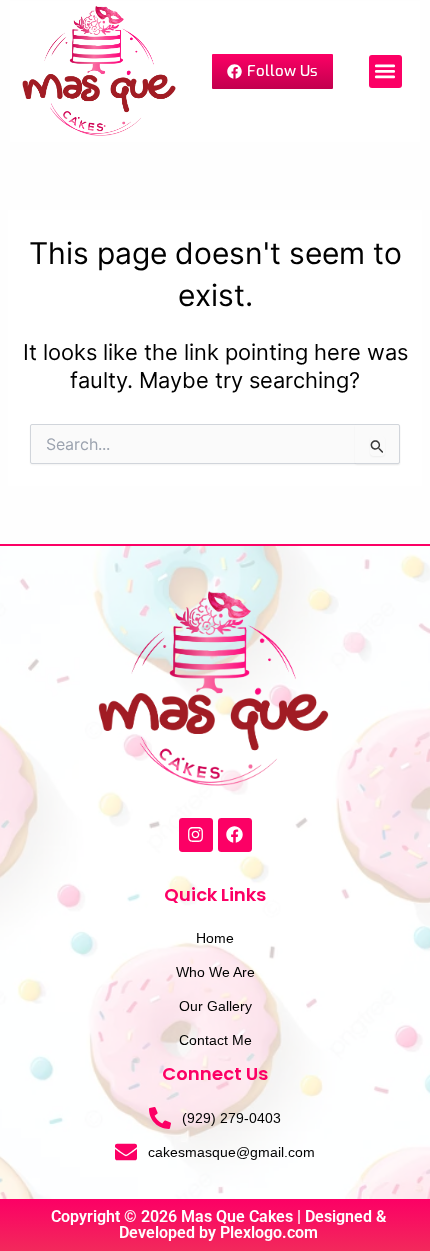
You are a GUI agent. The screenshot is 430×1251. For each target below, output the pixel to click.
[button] (385, 71)
